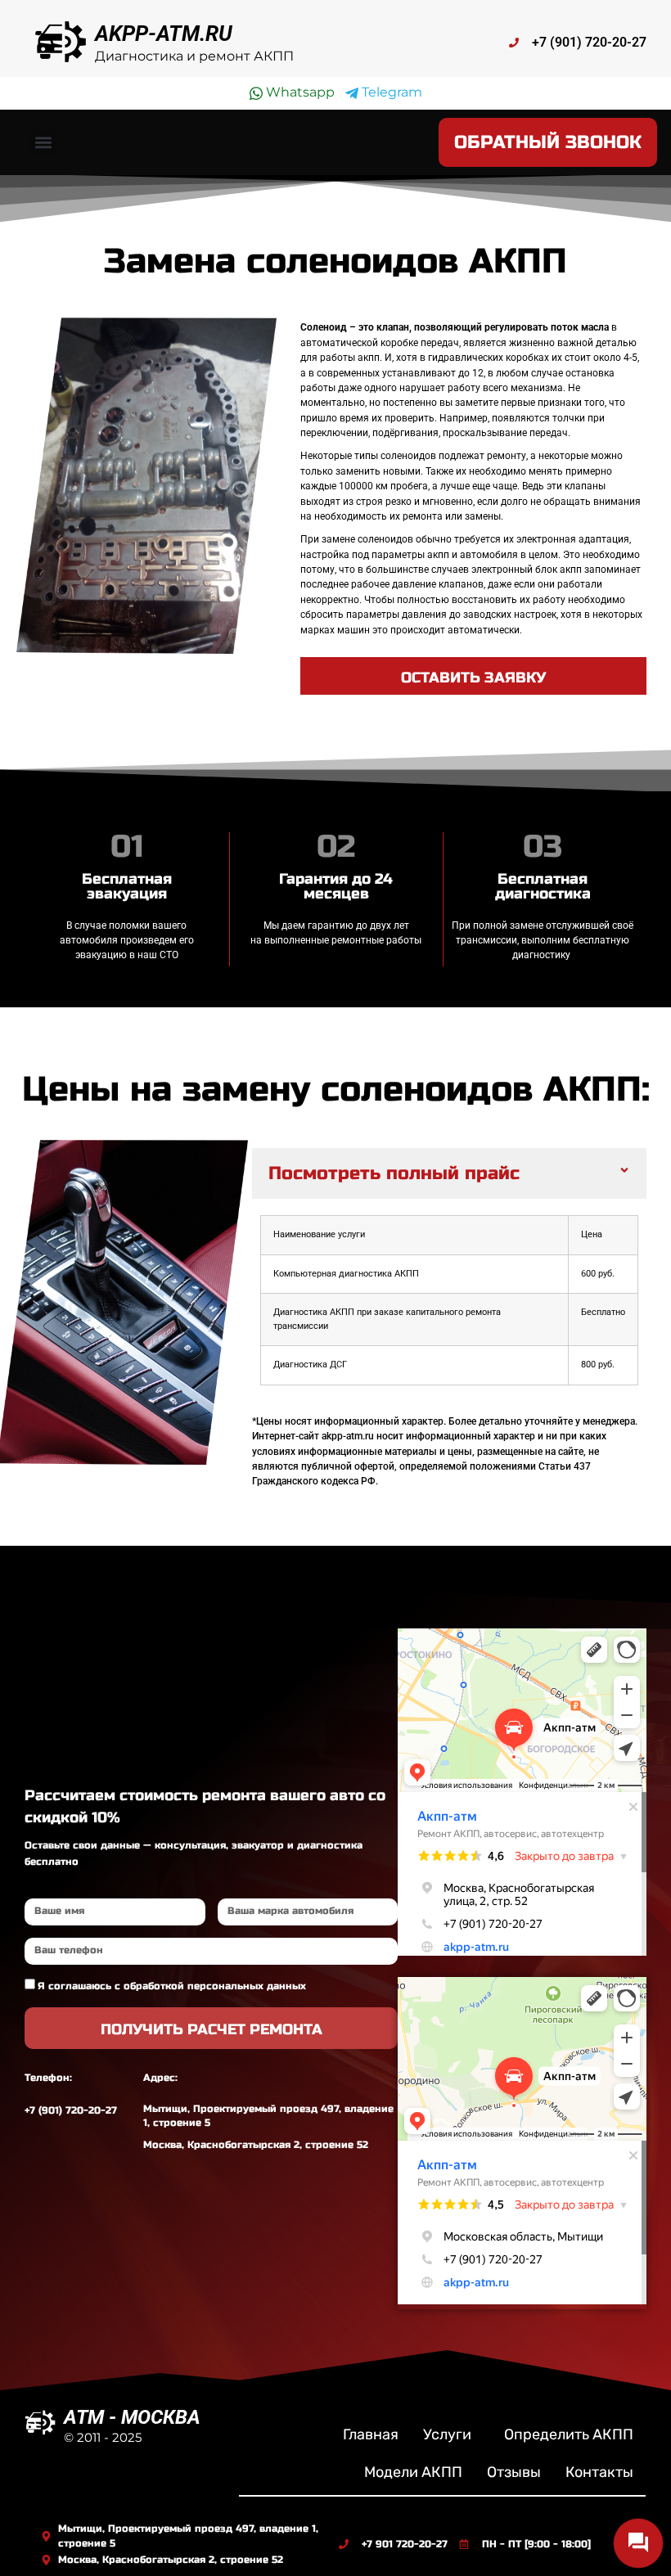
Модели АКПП (413, 2472)
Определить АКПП (569, 2434)
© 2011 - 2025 (103, 2437)
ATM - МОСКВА (132, 2417)
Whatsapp (299, 92)
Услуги (447, 2434)
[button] (44, 143)
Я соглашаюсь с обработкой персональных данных (172, 1986)
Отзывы (514, 2472)
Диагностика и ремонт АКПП (194, 56)
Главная (371, 2434)
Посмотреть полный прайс (394, 1173)
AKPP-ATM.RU (164, 34)
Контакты (599, 2472)
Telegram (390, 92)
